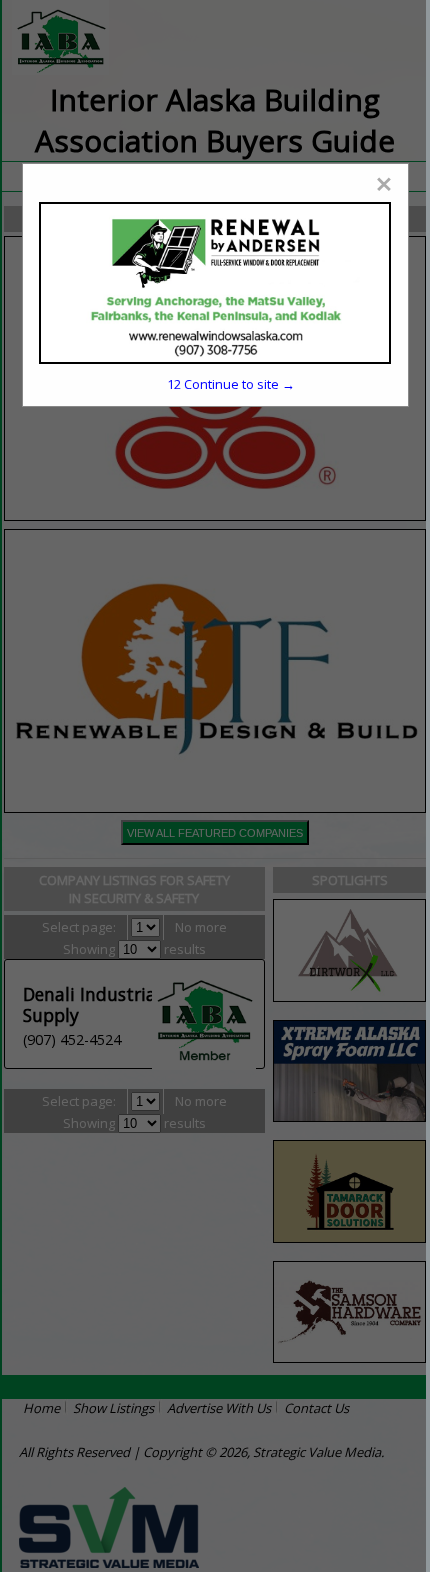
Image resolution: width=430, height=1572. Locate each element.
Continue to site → (231, 384)
